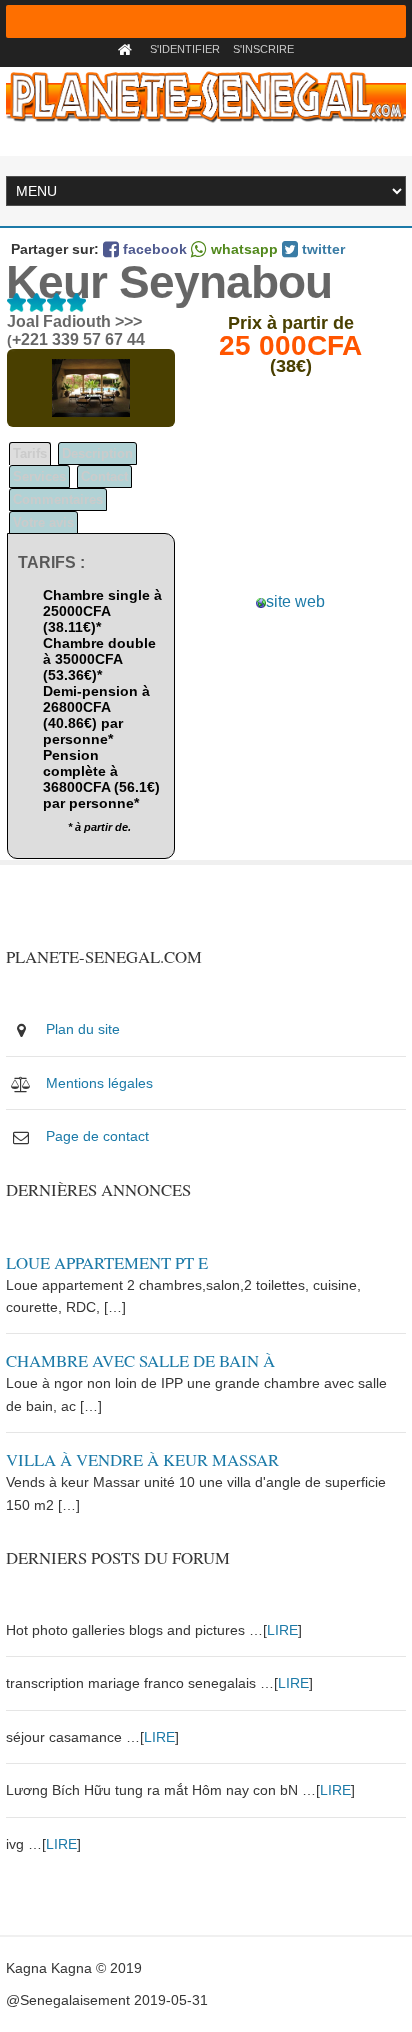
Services (39, 476)
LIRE (282, 1630)
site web (295, 601)
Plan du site (83, 1029)
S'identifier (185, 49)
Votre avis (43, 522)
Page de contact (97, 1136)
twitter (321, 249)
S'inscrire (263, 49)
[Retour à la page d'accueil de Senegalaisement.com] (127, 49)
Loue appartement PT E (107, 1262)
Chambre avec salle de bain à (140, 1360)
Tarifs (30, 453)
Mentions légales (99, 1083)
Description (97, 453)
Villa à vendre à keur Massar (142, 1459)
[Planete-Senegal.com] (206, 96)
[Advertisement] (291, 493)
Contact (104, 476)
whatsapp (242, 249)
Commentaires (58, 499)
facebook (153, 249)
